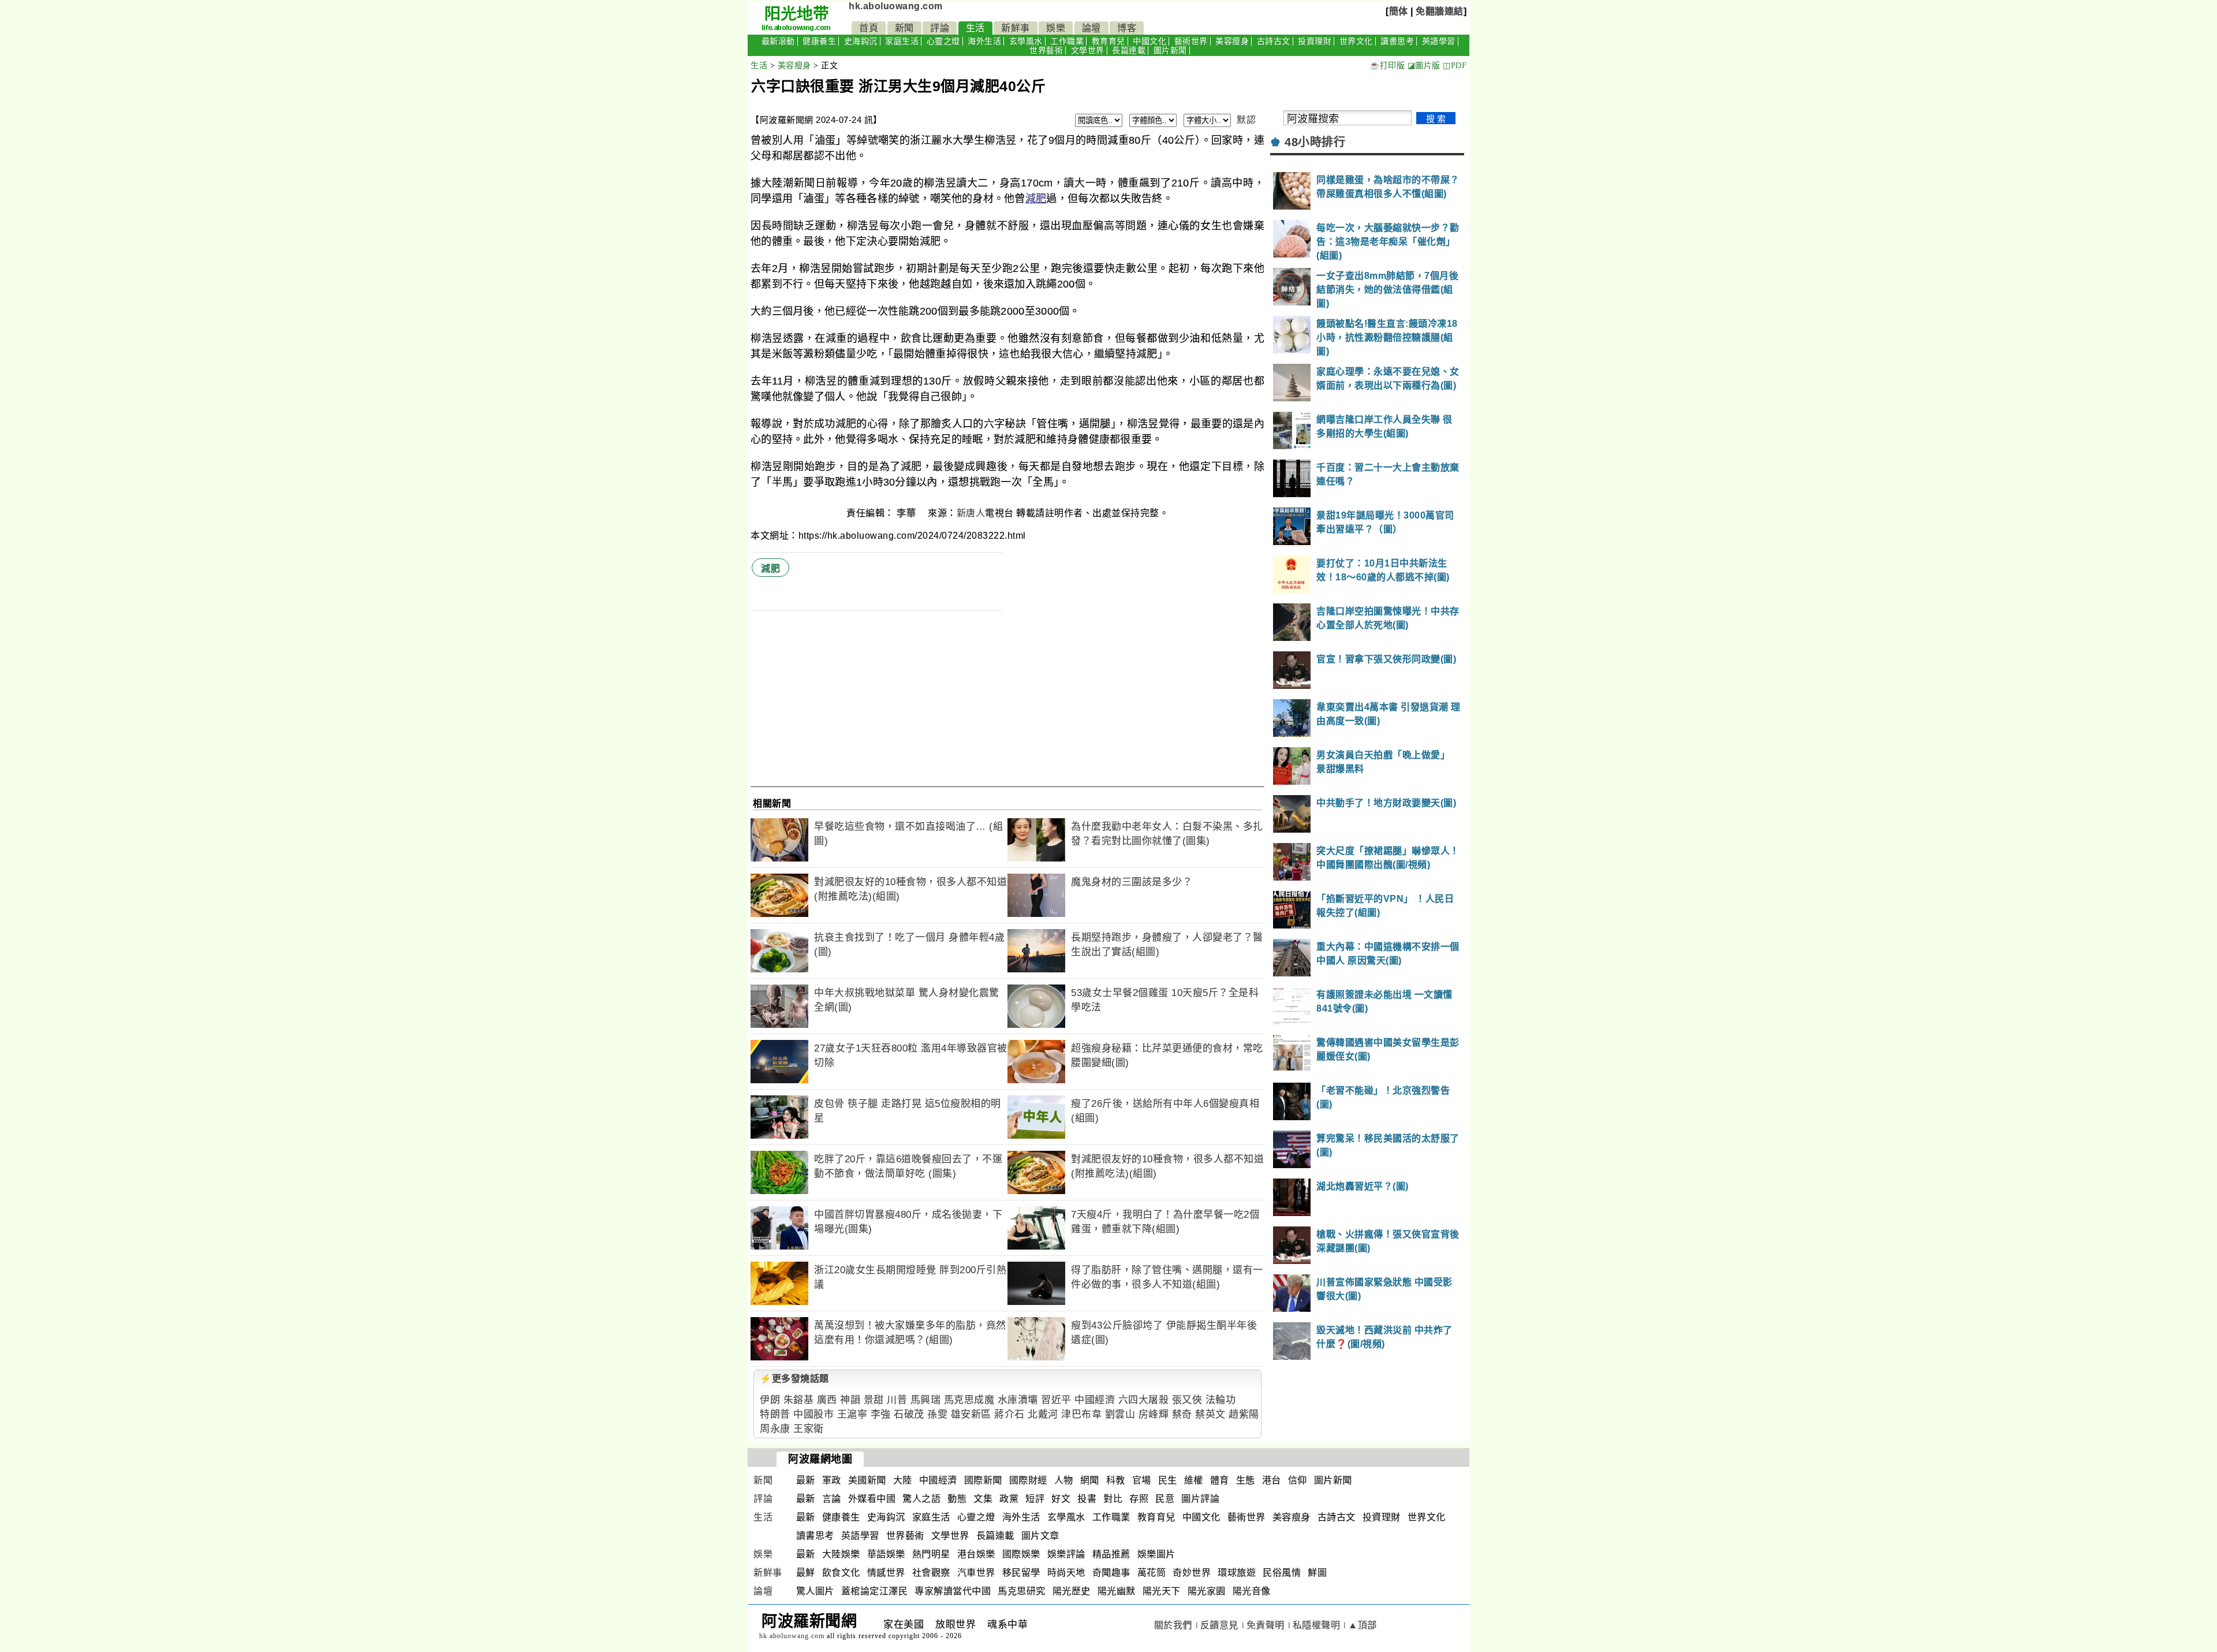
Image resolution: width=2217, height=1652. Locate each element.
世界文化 (1356, 41)
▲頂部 (1363, 1625)
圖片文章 (1040, 1536)
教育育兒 (1108, 41)
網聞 (1090, 1480)
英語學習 (1439, 41)
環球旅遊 (1237, 1573)
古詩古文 (1274, 41)
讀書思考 (1397, 41)
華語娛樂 (886, 1554)
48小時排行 (1315, 142)
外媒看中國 (872, 1499)
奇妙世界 (1192, 1573)
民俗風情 (1282, 1573)
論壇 (1091, 28)
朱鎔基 (799, 1400)
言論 (832, 1499)
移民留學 (1021, 1573)
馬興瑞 (926, 1400)
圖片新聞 (1170, 51)
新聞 (904, 28)
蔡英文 (1210, 1414)
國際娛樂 (1021, 1554)
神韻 (850, 1400)
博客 (1127, 28)
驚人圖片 (815, 1591)
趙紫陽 (1244, 1414)
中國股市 (813, 1414)
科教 (1116, 1480)
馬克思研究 (1022, 1591)
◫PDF (1455, 66)
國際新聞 (983, 1480)
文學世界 (1088, 51)
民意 (1165, 1499)
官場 (1142, 1480)
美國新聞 (867, 1480)
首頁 (869, 28)
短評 (1035, 1499)
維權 (1194, 1480)
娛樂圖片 (1156, 1554)
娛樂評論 (1066, 1554)
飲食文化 (841, 1573)
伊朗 (770, 1400)
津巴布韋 (1081, 1414)
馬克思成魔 (969, 1400)
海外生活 (984, 41)
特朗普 (775, 1414)
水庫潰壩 (1018, 1400)
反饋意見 (1219, 1625)
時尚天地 (1066, 1573)
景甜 (874, 1400)
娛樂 (1056, 28)
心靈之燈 (943, 41)
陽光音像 (1252, 1591)
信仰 (1298, 1480)
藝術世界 (1191, 41)
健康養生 (819, 41)
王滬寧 (852, 1414)
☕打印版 (1387, 66)
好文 (1061, 1499)
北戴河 (1043, 1414)
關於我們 (1173, 1625)
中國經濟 (1095, 1400)
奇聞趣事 (1111, 1573)
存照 (1139, 1499)
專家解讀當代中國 (953, 1591)
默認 (1246, 120)
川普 (897, 1400)
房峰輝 (1154, 1414)
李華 (908, 513)
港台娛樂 (976, 1554)
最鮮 (806, 1573)
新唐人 (971, 513)
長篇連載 (1129, 51)
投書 (1087, 1499)
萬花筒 (1152, 1573)
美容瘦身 (1232, 41)
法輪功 (1221, 1400)
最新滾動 (778, 41)
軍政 (832, 1480)
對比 (1113, 1499)
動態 (957, 1499)
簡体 (1399, 11)
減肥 (1036, 199)
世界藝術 (1046, 51)
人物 (1064, 1480)
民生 (1168, 1480)
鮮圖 (1317, 1573)
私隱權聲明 (1317, 1625)
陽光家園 (1207, 1591)
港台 (1272, 1480)
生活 (975, 28)
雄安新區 (971, 1414)
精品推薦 (1111, 1554)
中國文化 (1149, 41)
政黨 (1009, 1499)
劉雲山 (1120, 1414)
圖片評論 (1200, 1499)
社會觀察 (931, 1573)
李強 (881, 1414)
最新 (806, 1480)
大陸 (903, 1480)
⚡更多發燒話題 (794, 1379)
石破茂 (909, 1414)
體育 (1220, 1480)
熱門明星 (931, 1554)
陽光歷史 (1072, 1591)
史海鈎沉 (861, 41)
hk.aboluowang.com (896, 6)
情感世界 (886, 1573)
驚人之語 (921, 1499)
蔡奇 (1182, 1414)
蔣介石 (1009, 1414)
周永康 (775, 1429)
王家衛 (809, 1429)
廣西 (827, 1400)
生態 (1246, 1480)
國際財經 (1028, 1480)
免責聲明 (1266, 1625)
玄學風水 (1026, 41)
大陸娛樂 (841, 1554)
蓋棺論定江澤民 (875, 1591)
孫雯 (937, 1414)
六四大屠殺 (1144, 1400)
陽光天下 (1162, 1591)
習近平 (1056, 1400)
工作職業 (1067, 41)
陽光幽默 (1117, 1591)
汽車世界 (976, 1573)
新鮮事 (1016, 28)
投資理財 (1315, 41)
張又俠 (1187, 1400)
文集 (983, 1499)
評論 (940, 28)
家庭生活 (902, 41)
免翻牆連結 (1440, 11)
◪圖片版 (1424, 66)
